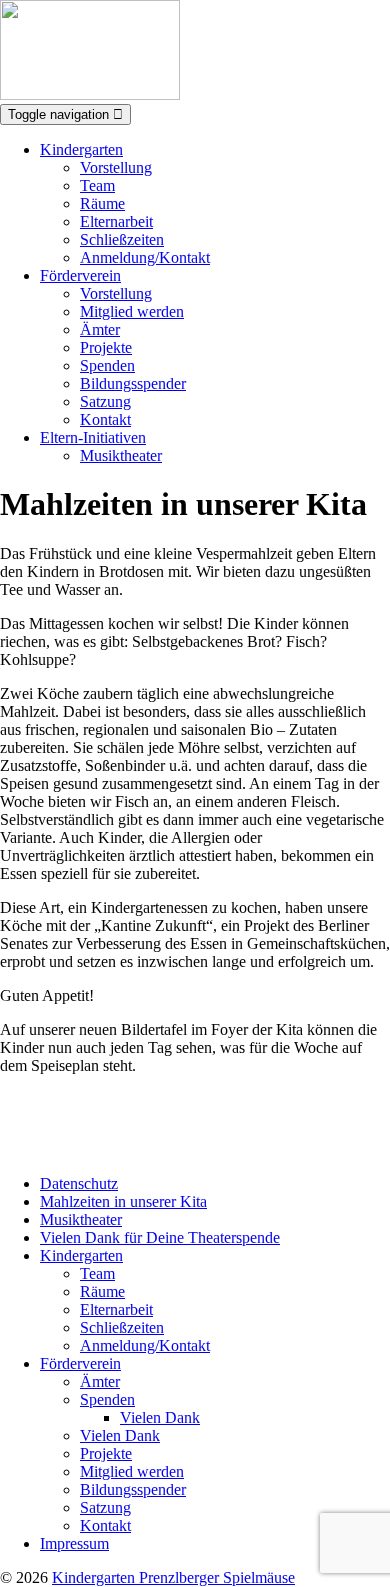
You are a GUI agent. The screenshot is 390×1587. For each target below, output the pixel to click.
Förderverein (80, 275)
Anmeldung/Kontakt (145, 257)
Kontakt (105, 419)
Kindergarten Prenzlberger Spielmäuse (173, 1577)
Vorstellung (116, 167)
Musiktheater (121, 455)
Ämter (100, 329)
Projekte (106, 347)
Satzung (105, 401)
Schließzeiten (122, 239)
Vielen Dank (160, 1417)
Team (97, 185)
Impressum (74, 1543)
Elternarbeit (116, 221)
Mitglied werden (132, 311)
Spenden (107, 365)
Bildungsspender (133, 383)
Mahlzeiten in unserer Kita (123, 1201)
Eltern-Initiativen (93, 437)
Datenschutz (79, 1183)
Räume (102, 203)
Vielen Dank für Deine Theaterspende (160, 1237)
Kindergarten (81, 149)
